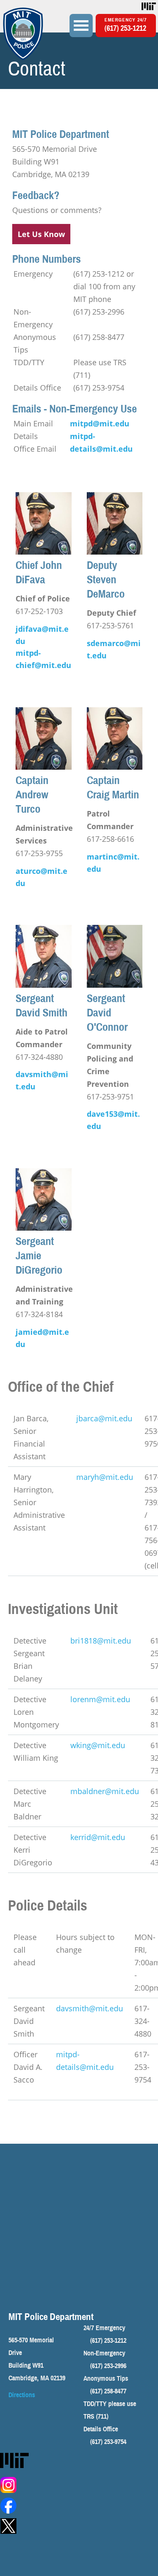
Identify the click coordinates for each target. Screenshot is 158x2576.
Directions (22, 2395)
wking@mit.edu (98, 1745)
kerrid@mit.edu (98, 1837)
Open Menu (81, 26)
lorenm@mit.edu (100, 1699)
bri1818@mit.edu (101, 1641)
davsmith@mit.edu (90, 2008)
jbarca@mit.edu (104, 1418)
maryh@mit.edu (105, 1477)
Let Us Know (41, 234)
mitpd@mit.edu (100, 423)
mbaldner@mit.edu (105, 1791)
